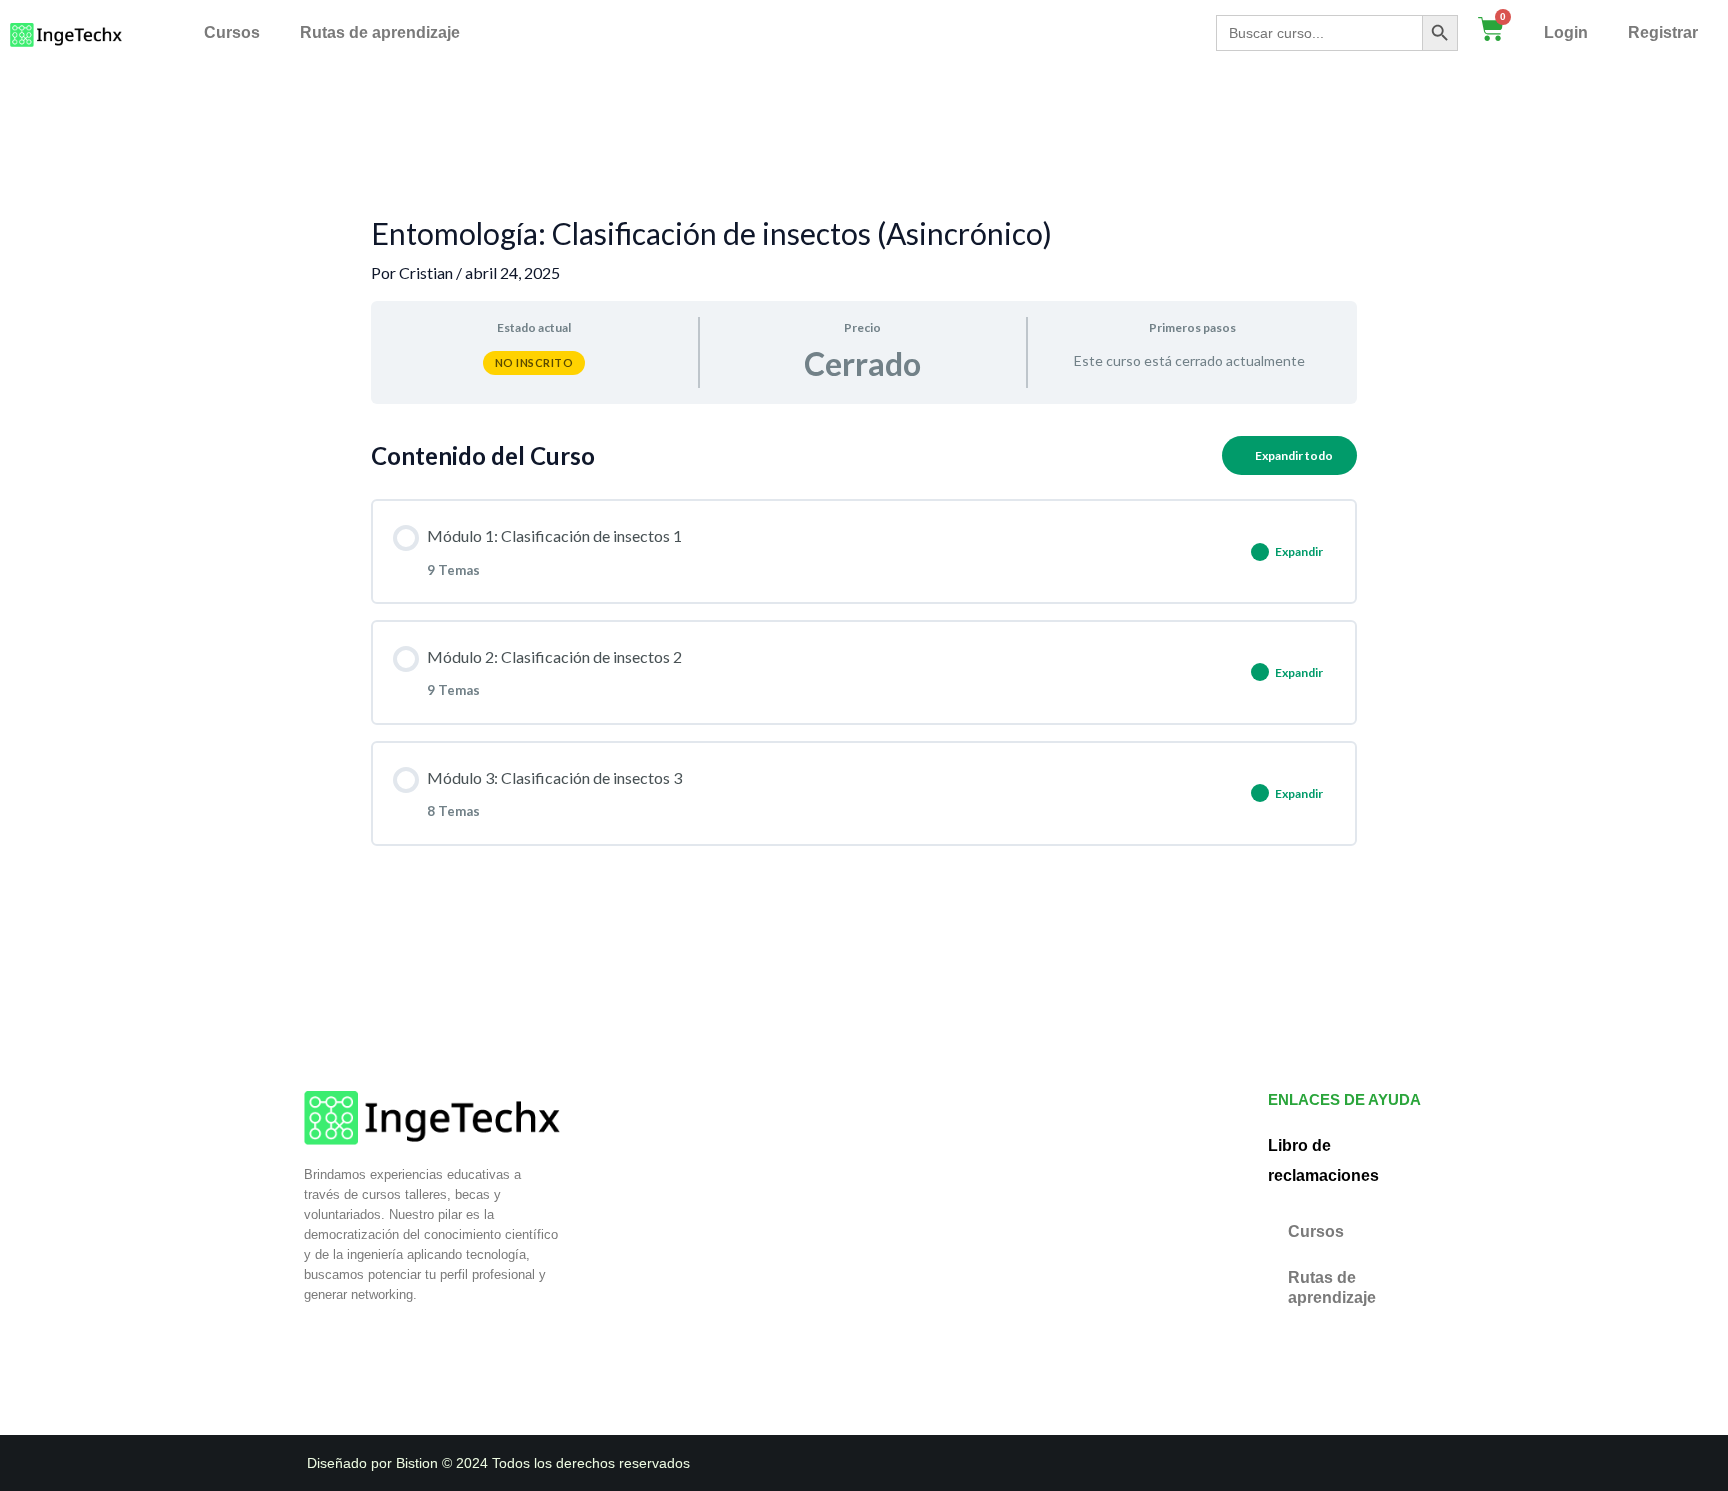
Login (1566, 32)
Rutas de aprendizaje (380, 32)
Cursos (232, 32)
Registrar (1663, 32)
